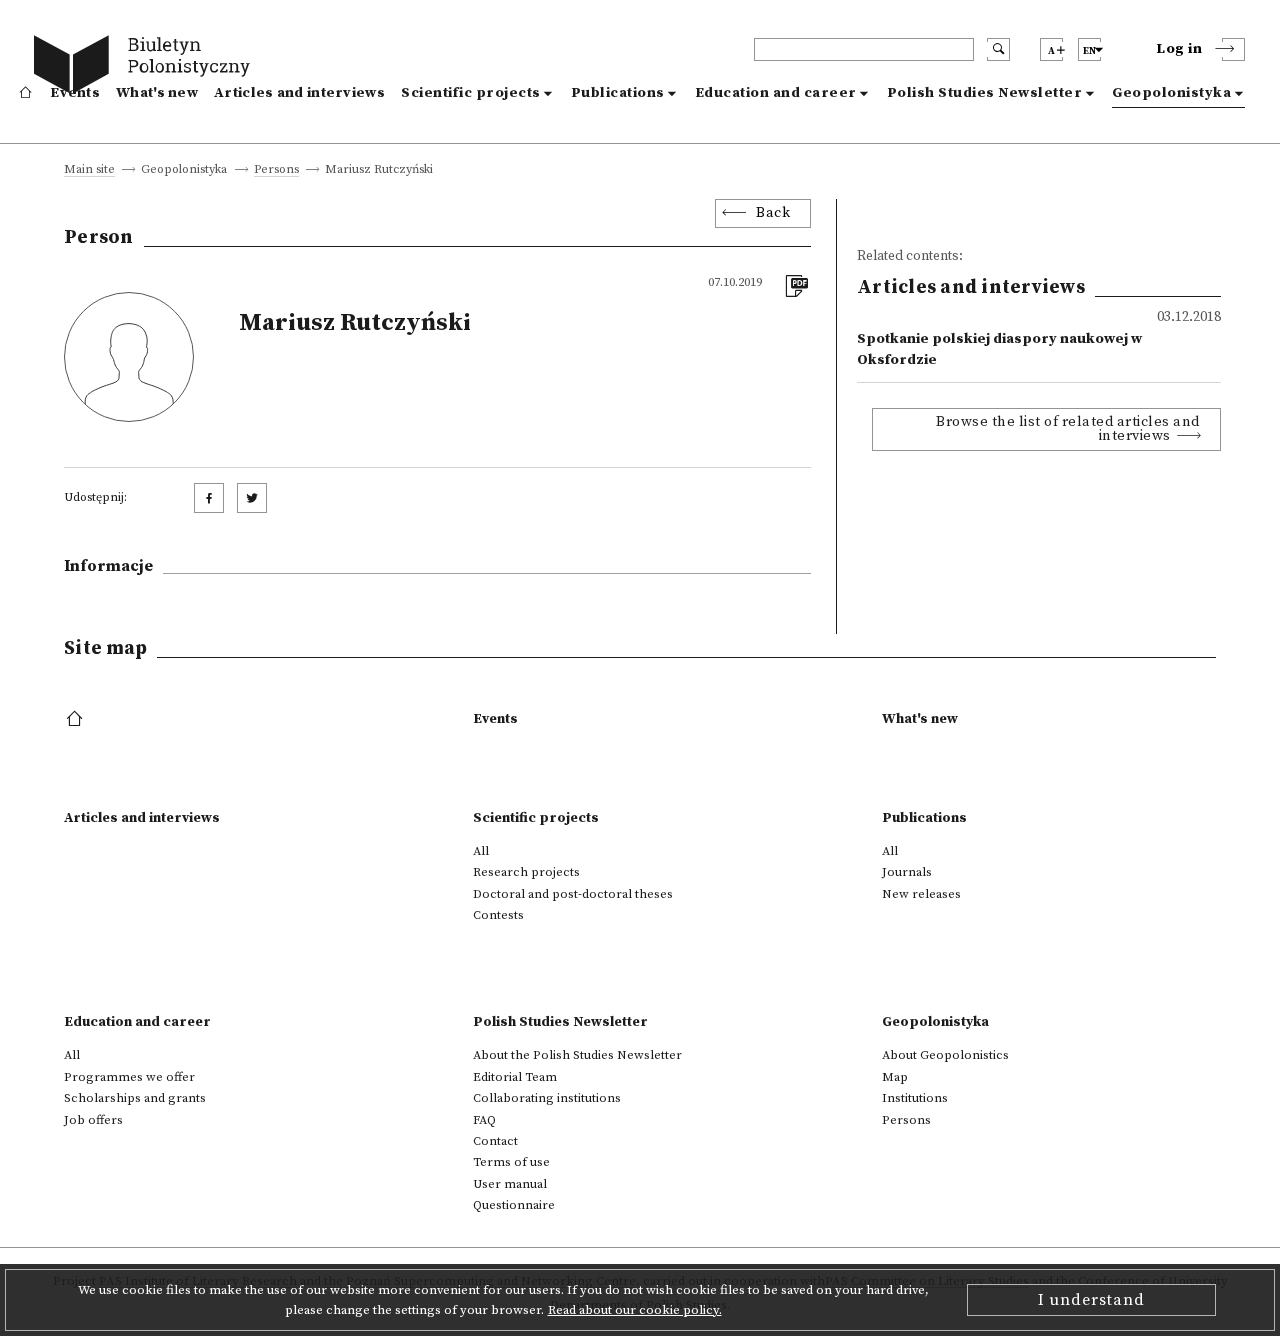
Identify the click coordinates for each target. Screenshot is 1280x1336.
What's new (157, 93)
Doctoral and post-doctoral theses (573, 894)
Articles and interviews (299, 93)
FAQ (484, 1120)
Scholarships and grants (135, 1098)
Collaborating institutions (547, 1098)
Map (895, 1077)
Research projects (526, 872)
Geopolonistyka (1171, 93)
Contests (498, 915)
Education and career (776, 93)
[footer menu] (76, 720)
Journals (907, 872)
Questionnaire (514, 1205)
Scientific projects (471, 93)
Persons (276, 170)
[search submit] (998, 49)
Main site (89, 170)
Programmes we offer (129, 1077)
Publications (618, 93)
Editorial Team (515, 1077)
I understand (1091, 1300)
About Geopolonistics (945, 1055)
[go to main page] (146, 67)
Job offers (93, 1120)
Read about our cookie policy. (635, 1310)
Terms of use (511, 1162)
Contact (495, 1141)
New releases (921, 894)
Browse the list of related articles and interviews (1068, 429)
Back (773, 213)
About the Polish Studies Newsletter (577, 1055)
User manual (510, 1184)
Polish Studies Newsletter (985, 93)
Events (75, 93)
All (481, 851)
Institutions (915, 1098)
